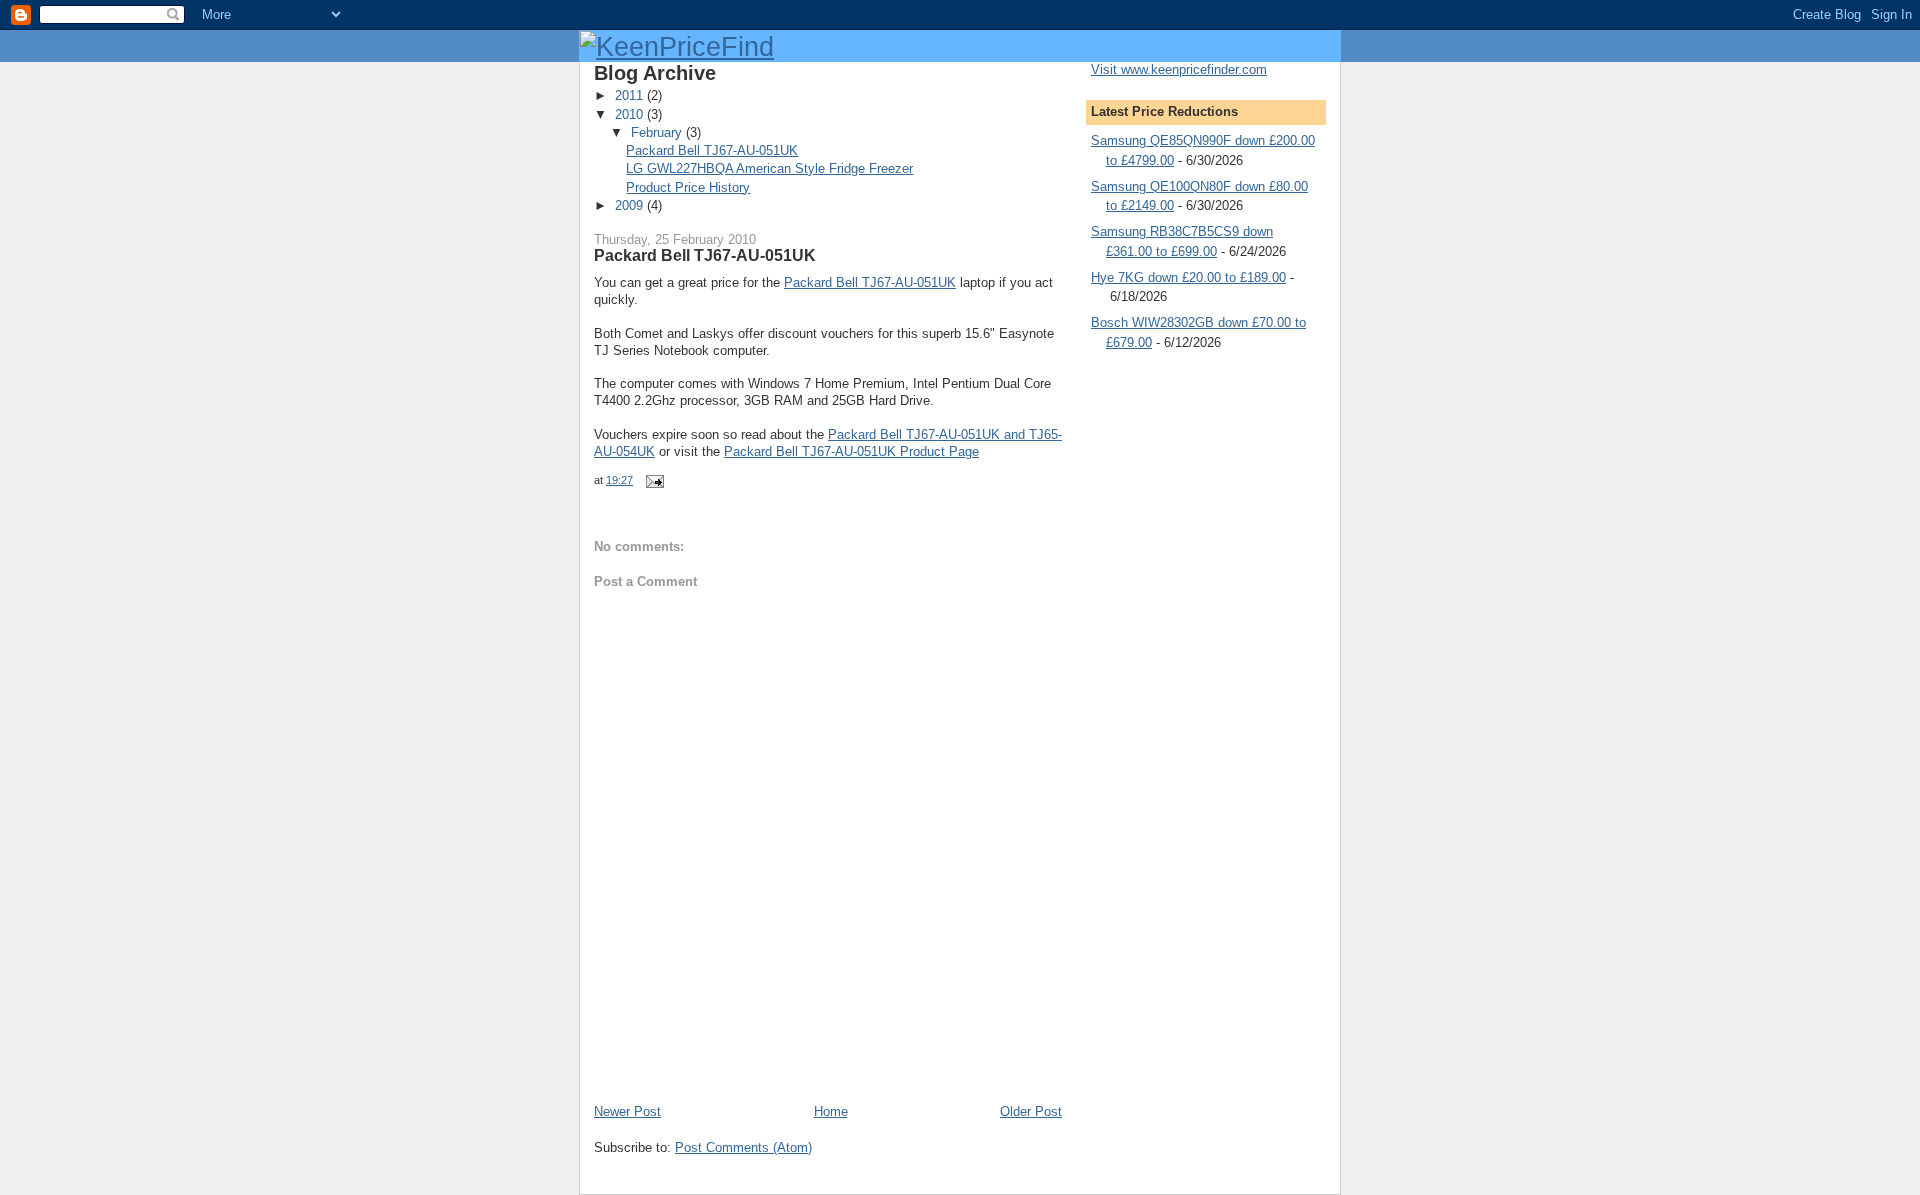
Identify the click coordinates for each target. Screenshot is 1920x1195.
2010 (631, 114)
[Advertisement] (828, 1058)
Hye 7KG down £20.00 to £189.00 (1188, 277)
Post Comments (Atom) (743, 1147)
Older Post (1031, 1111)
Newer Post (627, 1111)
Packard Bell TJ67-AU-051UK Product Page (851, 451)
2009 (631, 205)
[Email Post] (652, 480)
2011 (631, 95)
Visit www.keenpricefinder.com (1179, 69)
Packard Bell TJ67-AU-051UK (712, 150)
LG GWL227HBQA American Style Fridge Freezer (769, 168)
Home (831, 1111)
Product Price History (688, 187)
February (658, 132)
